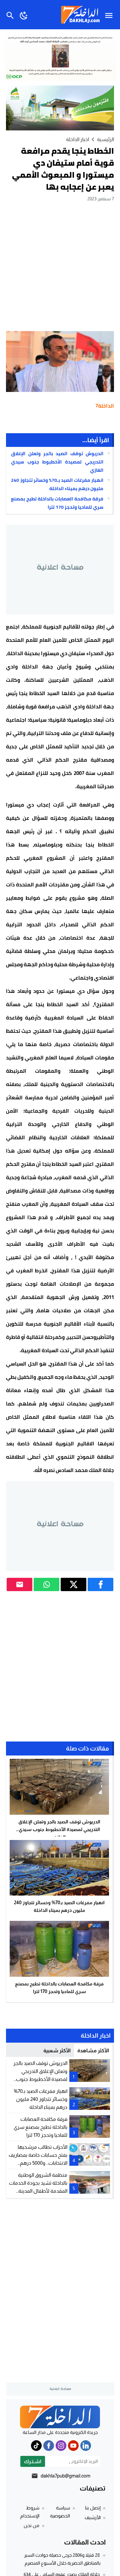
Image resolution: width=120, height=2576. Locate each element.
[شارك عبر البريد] (19, 1584)
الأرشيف (93, 2517)
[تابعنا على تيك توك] (36, 2446)
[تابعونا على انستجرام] (61, 2446)
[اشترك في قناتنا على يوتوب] (73, 2446)
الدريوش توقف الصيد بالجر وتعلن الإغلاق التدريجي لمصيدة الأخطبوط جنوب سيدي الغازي (57, 462)
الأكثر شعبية (57, 2050)
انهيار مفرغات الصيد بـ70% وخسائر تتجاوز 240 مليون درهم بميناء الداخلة (57, 484)
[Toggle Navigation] (110, 15)
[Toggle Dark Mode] (24, 15)
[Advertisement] (60, 266)
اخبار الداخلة (77, 139)
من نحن (31, 2525)
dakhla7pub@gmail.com (65, 2476)
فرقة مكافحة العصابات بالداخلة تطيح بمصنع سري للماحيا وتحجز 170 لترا (57, 503)
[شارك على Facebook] (100, 1584)
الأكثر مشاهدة (93, 2050)
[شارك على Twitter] (73, 1584)
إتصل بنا (93, 2508)
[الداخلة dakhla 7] (60, 2417)
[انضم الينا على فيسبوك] (49, 2446)
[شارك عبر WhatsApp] (46, 1584)
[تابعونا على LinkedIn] (86, 2446)
